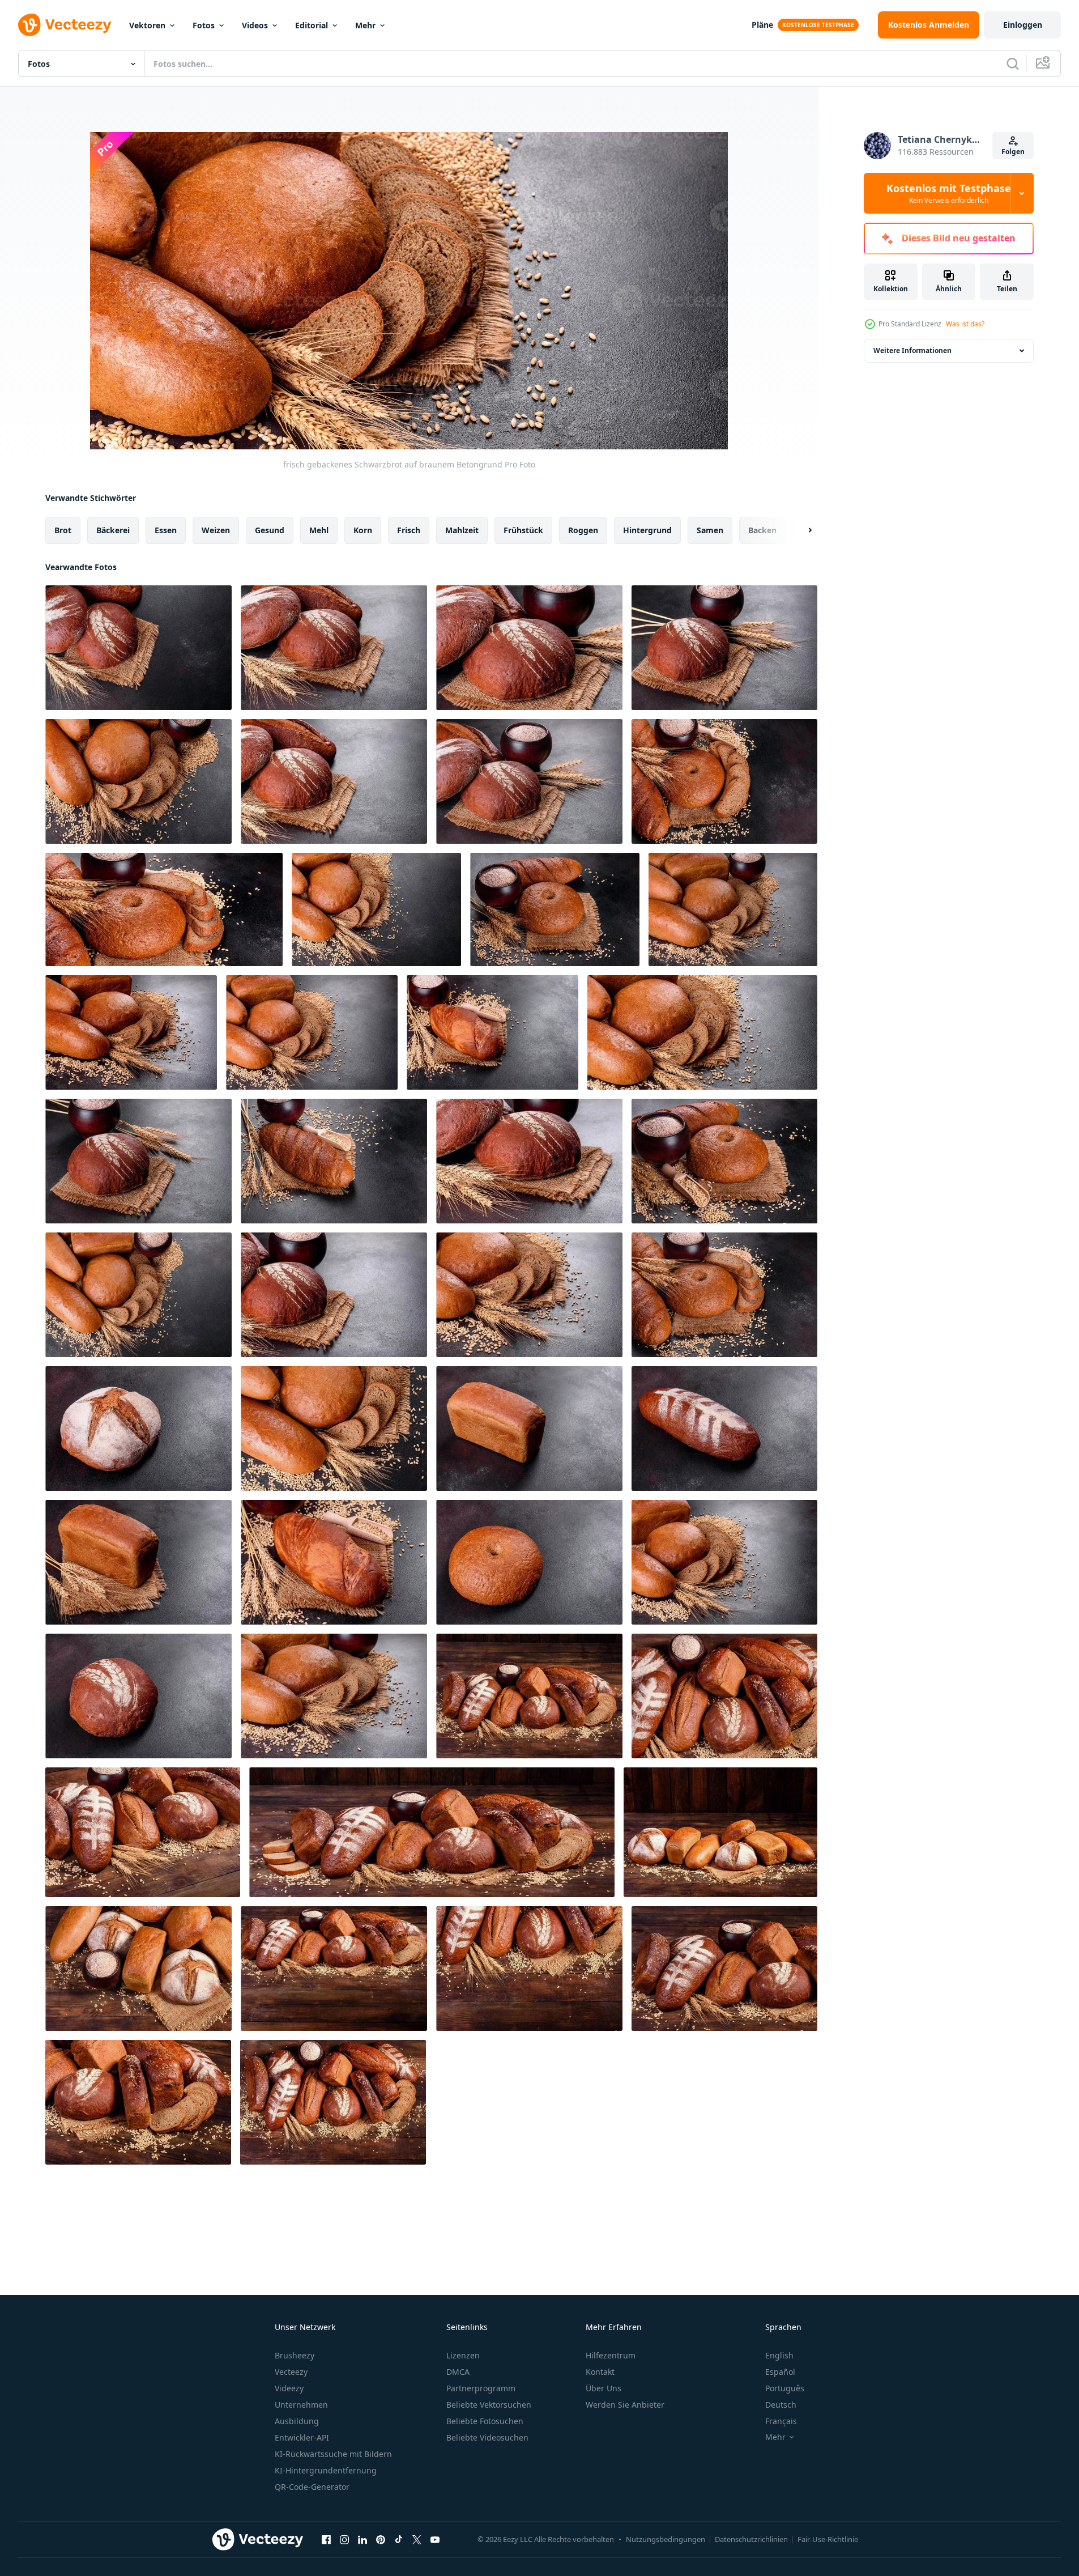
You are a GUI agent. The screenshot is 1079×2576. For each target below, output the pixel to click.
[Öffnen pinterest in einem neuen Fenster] (381, 2539)
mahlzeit (462, 530)
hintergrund (647, 530)
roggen (583, 530)
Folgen (1013, 152)
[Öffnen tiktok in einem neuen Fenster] (399, 2539)
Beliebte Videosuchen (487, 2437)
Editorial (312, 25)
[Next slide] (800, 530)
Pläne (762, 25)
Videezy (289, 2388)
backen (762, 530)
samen (710, 530)
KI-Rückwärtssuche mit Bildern (333, 2454)
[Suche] (1013, 63)
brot (63, 530)
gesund (270, 530)
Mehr (365, 25)
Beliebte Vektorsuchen (489, 2405)
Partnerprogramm (481, 2388)
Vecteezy (291, 2372)
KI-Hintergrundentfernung (326, 2470)
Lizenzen (463, 2355)
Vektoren (147, 25)
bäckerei (113, 530)
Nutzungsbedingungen (666, 2539)
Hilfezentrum (611, 2355)
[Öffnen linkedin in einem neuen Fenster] (362, 2539)
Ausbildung (297, 2421)
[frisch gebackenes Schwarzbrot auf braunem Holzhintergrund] (529, 1696)
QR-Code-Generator (312, 2487)
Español (780, 2372)
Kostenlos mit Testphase (949, 193)
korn (363, 530)
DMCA (458, 2372)
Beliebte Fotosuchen (485, 2421)
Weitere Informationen (912, 350)
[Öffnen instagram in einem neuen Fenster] (344, 2539)
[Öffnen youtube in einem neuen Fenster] (435, 2539)
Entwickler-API (302, 2437)
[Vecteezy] (65, 25)
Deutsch (781, 2405)
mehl (319, 530)
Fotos (204, 25)
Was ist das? (965, 324)
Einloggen (1023, 25)
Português (785, 2388)
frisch (409, 530)
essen (166, 530)
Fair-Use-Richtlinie (828, 2539)
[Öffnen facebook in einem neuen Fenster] (326, 2539)
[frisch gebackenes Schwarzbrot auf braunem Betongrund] (138, 648)
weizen (216, 530)
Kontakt (600, 2372)
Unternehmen (301, 2405)
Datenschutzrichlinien (751, 2539)
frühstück (523, 530)
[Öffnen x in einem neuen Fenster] (417, 2539)
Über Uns (604, 2388)
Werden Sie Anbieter (625, 2405)
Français (781, 2421)
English (779, 2355)
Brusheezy (295, 2355)
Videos (255, 25)
